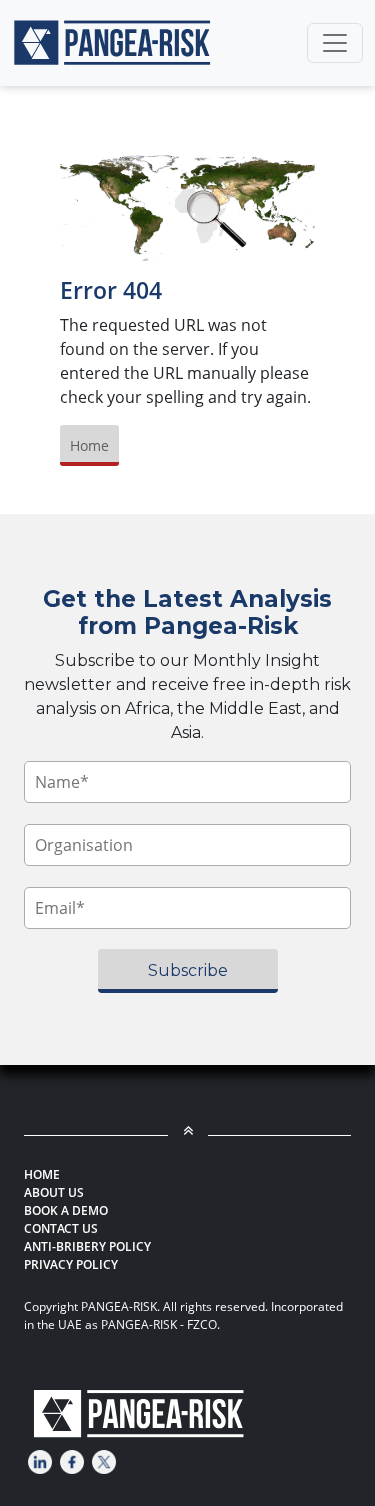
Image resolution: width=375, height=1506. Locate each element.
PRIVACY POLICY (71, 1264)
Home (89, 445)
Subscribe (188, 970)
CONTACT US (61, 1228)
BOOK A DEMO (66, 1210)
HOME (42, 1174)
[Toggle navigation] (335, 43)
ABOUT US (54, 1192)
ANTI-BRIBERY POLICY (87, 1246)
